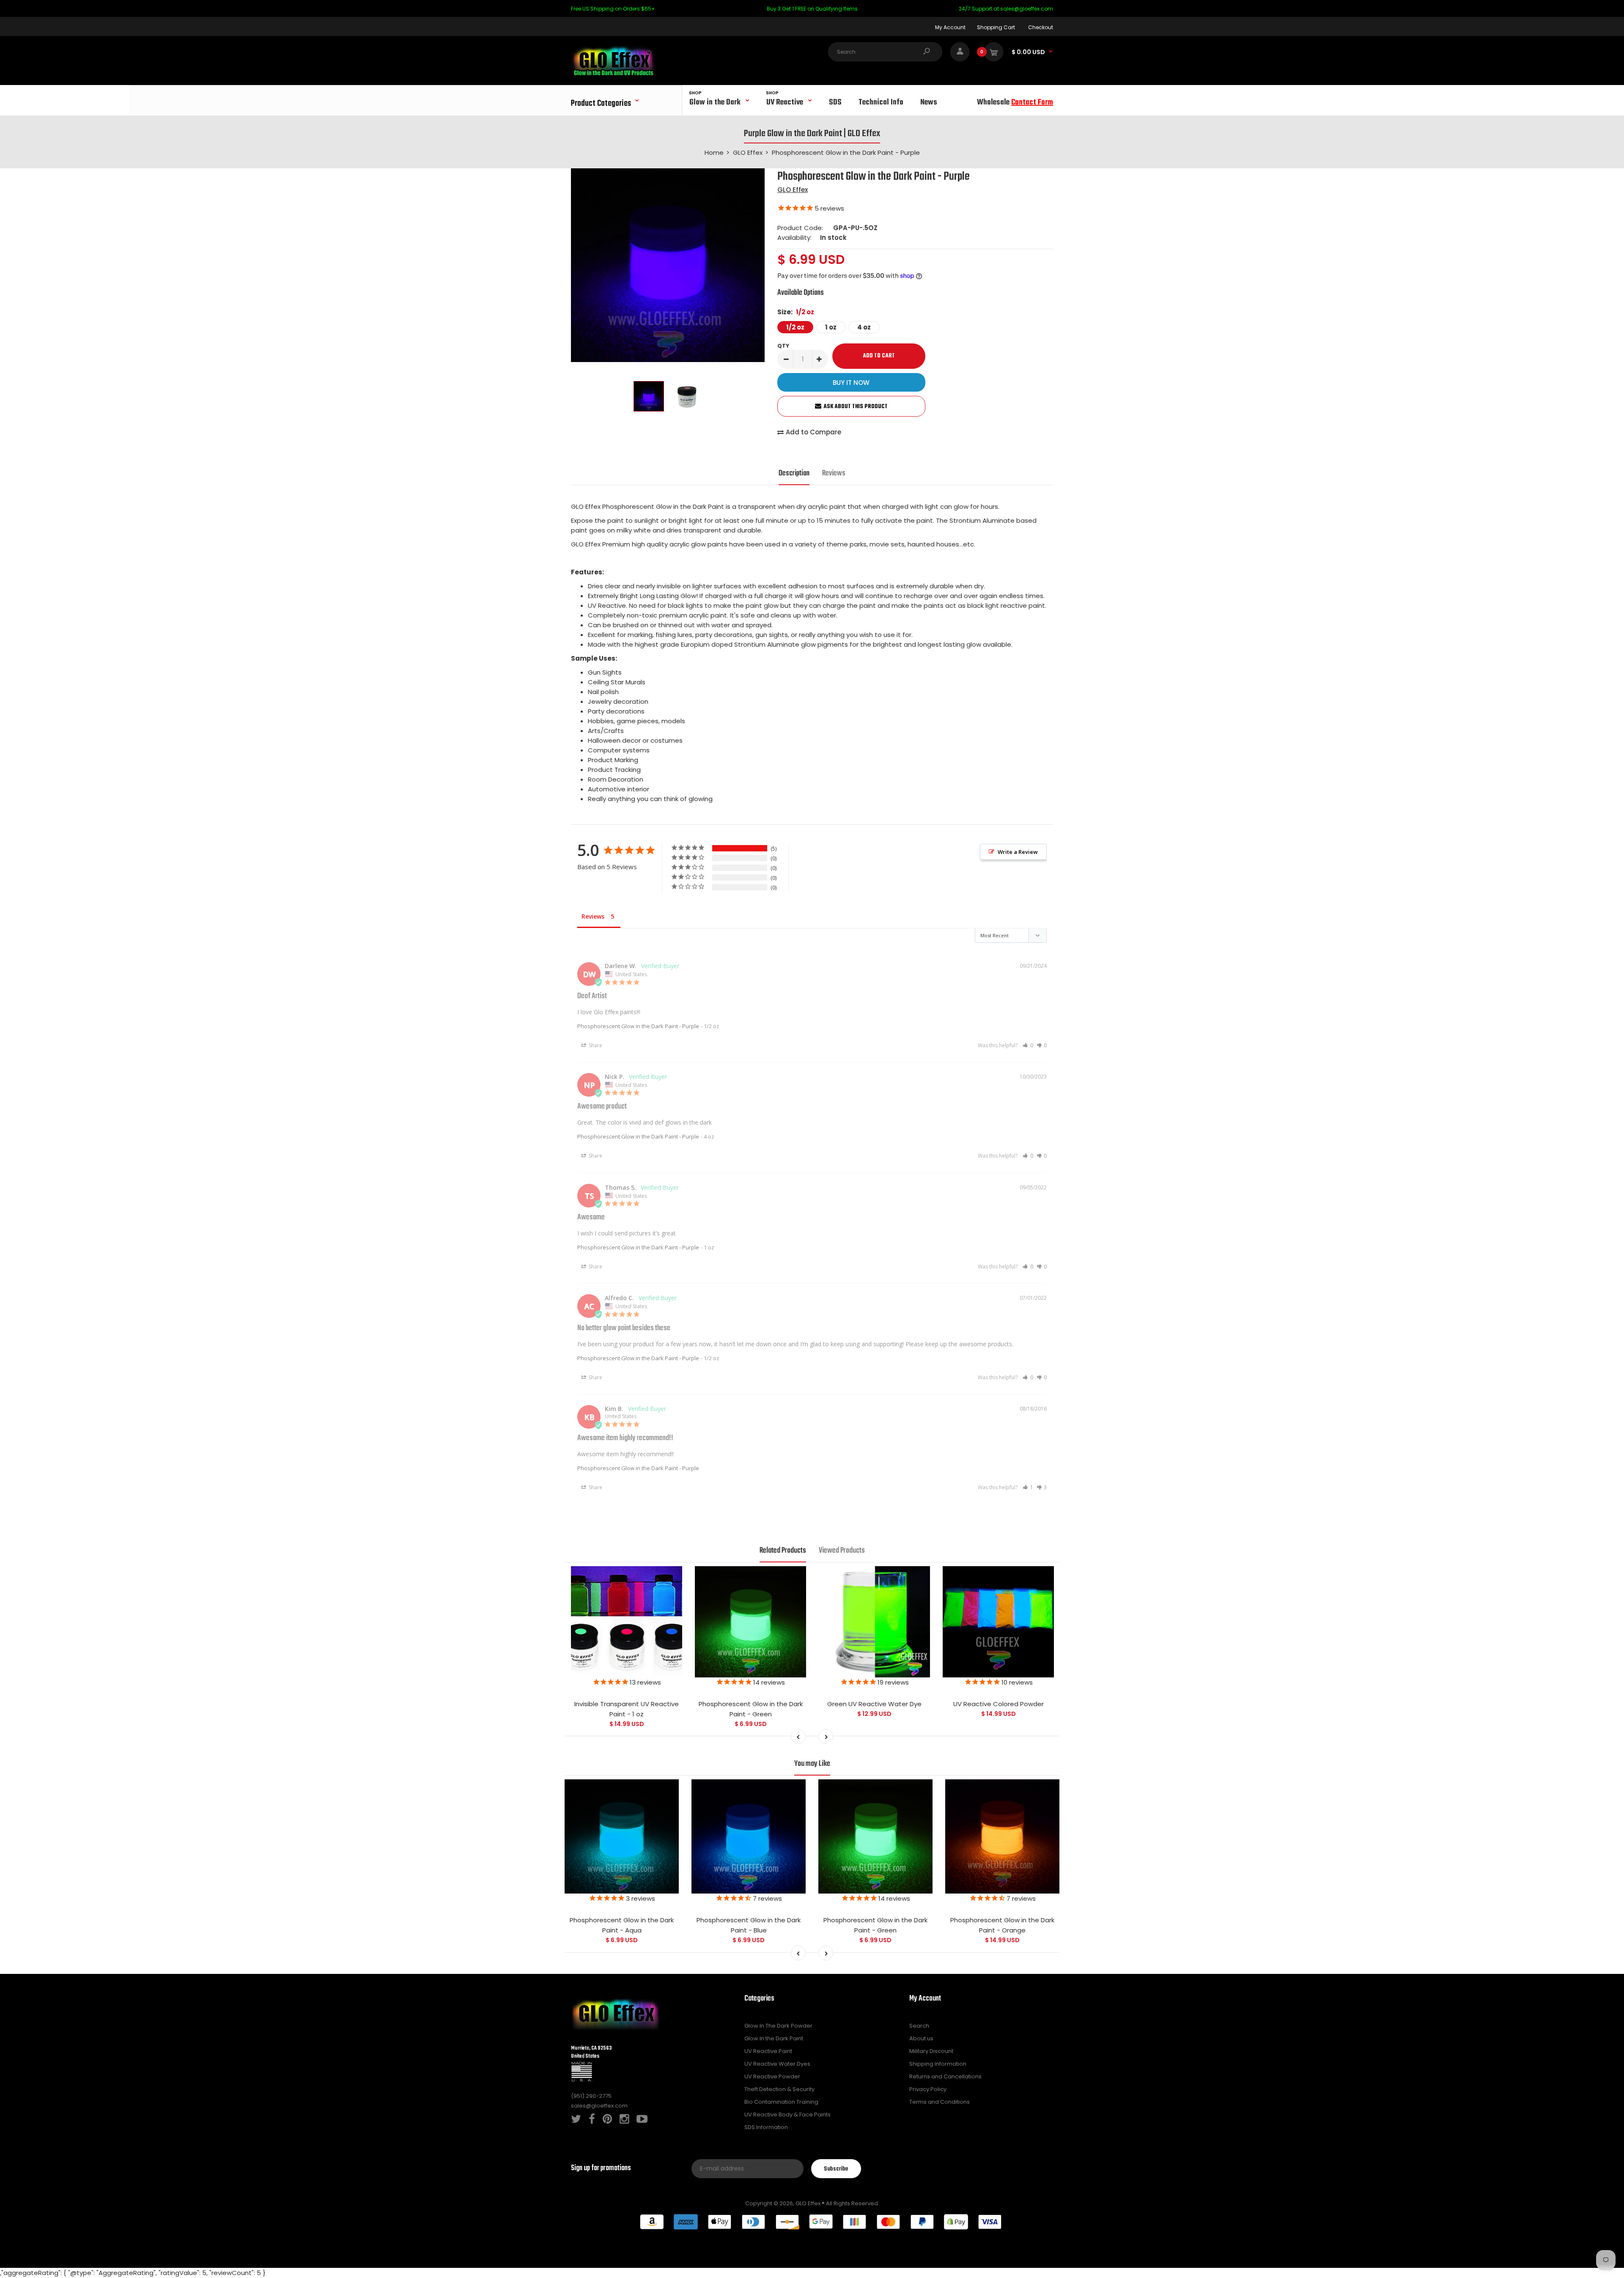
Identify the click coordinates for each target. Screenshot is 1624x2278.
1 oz (831, 327)
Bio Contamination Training (781, 2102)
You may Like (812, 1764)
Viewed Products (842, 1551)
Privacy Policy (928, 2089)
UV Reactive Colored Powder (999, 1704)
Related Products (783, 1551)
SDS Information (766, 2127)
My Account (950, 27)
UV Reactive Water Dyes (777, 2064)
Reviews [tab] (593, 916)
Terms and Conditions (940, 2102)
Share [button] (595, 1045)
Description (794, 473)
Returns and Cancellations (945, 2076)
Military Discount (931, 2051)
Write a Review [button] (1018, 852)
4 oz (864, 327)
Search (919, 2026)
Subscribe (836, 2169)
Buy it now (851, 383)
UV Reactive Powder (772, 2076)
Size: (796, 312)
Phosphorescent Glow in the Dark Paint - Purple (638, 1026)
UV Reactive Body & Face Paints (787, 2115)
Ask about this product (856, 407)
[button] (1028, 1045)
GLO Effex (793, 190)
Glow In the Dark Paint (774, 2038)
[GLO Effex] (613, 73)
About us (921, 2038)
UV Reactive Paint (768, 2051)
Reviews (834, 473)
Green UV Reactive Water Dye (874, 1704)
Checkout (1041, 27)
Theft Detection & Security (779, 2089)
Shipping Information (938, 2064)
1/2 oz (795, 327)
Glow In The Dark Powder (778, 2026)
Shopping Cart (996, 27)
